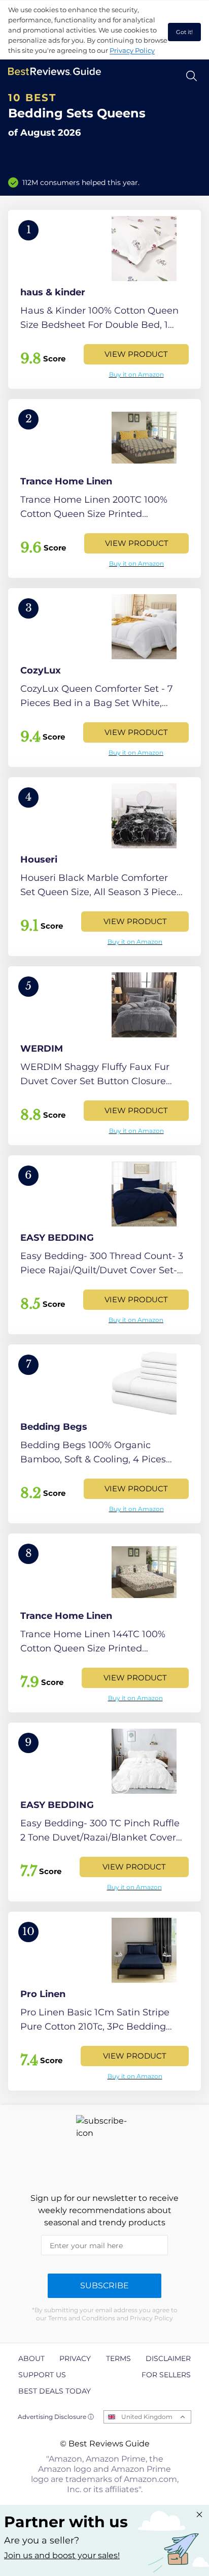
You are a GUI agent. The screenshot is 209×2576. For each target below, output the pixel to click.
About (31, 2358)
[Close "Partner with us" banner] (199, 2514)
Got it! (184, 32)
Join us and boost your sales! (62, 2555)
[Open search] (191, 76)
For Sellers (166, 2375)
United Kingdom (147, 2417)
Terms (118, 2358)
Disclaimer (168, 2358)
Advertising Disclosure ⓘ (56, 2417)
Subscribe (104, 2286)
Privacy (75, 2358)
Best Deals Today (55, 2391)
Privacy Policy (132, 50)
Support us (42, 2375)
